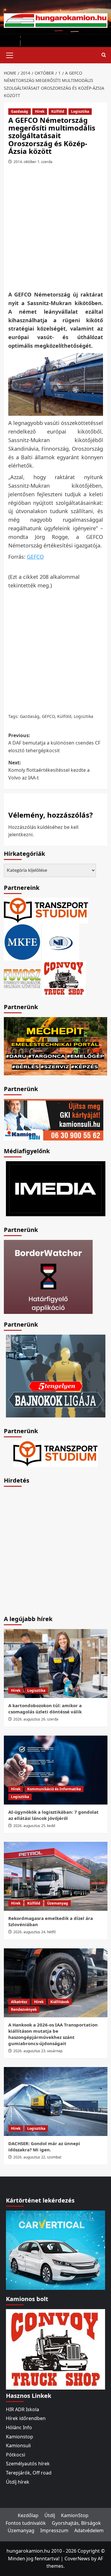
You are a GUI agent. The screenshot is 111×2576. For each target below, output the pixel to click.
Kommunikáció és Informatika (54, 1789)
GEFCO (35, 557)
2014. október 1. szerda (33, 162)
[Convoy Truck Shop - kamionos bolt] (64, 978)
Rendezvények (24, 2009)
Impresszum (54, 2530)
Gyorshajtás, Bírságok (76, 2523)
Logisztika (80, 111)
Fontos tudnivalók (26, 2523)
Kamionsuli (18, 2445)
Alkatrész (19, 2002)
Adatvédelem (89, 2530)
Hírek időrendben (26, 2418)
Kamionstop (20, 2437)
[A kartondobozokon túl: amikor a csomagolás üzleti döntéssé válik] (56, 1664)
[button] (10, 54)
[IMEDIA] (56, 1188)
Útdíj (50, 2515)
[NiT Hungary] (61, 942)
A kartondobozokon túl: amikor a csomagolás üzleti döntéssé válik (45, 1709)
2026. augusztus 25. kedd (34, 1826)
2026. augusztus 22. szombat (37, 2157)
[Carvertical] (55, 2250)
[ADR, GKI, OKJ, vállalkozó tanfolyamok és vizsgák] (46, 910)
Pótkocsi (16, 2455)
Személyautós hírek (28, 2464)
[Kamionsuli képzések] (54, 1119)
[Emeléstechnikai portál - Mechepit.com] (56, 1046)
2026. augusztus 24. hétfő (34, 1932)
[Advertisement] (55, 229)
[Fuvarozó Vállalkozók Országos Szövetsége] (22, 978)
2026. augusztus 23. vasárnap (38, 2051)
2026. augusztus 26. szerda (36, 1719)
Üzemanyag (58, 1903)
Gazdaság (20, 111)
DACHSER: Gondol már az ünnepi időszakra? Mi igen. (44, 2146)
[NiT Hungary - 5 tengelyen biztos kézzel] (56, 1376)
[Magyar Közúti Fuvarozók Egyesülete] (22, 942)
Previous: (54, 743)
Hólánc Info (19, 2427)
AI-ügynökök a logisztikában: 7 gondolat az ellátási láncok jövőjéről (53, 1815)
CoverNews (77, 2559)
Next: (49, 770)
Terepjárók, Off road (29, 2473)
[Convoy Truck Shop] (55, 2349)
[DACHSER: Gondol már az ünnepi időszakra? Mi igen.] (56, 2101)
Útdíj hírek (18, 2482)
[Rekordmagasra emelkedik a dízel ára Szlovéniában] (56, 1876)
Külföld (58, 111)
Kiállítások (60, 2002)
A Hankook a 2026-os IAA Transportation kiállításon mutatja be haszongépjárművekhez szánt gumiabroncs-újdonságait (53, 2034)
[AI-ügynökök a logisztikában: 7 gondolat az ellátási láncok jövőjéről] (56, 1770)
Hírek (40, 111)
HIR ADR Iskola (22, 2409)
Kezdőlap (28, 2515)
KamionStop (75, 2515)
